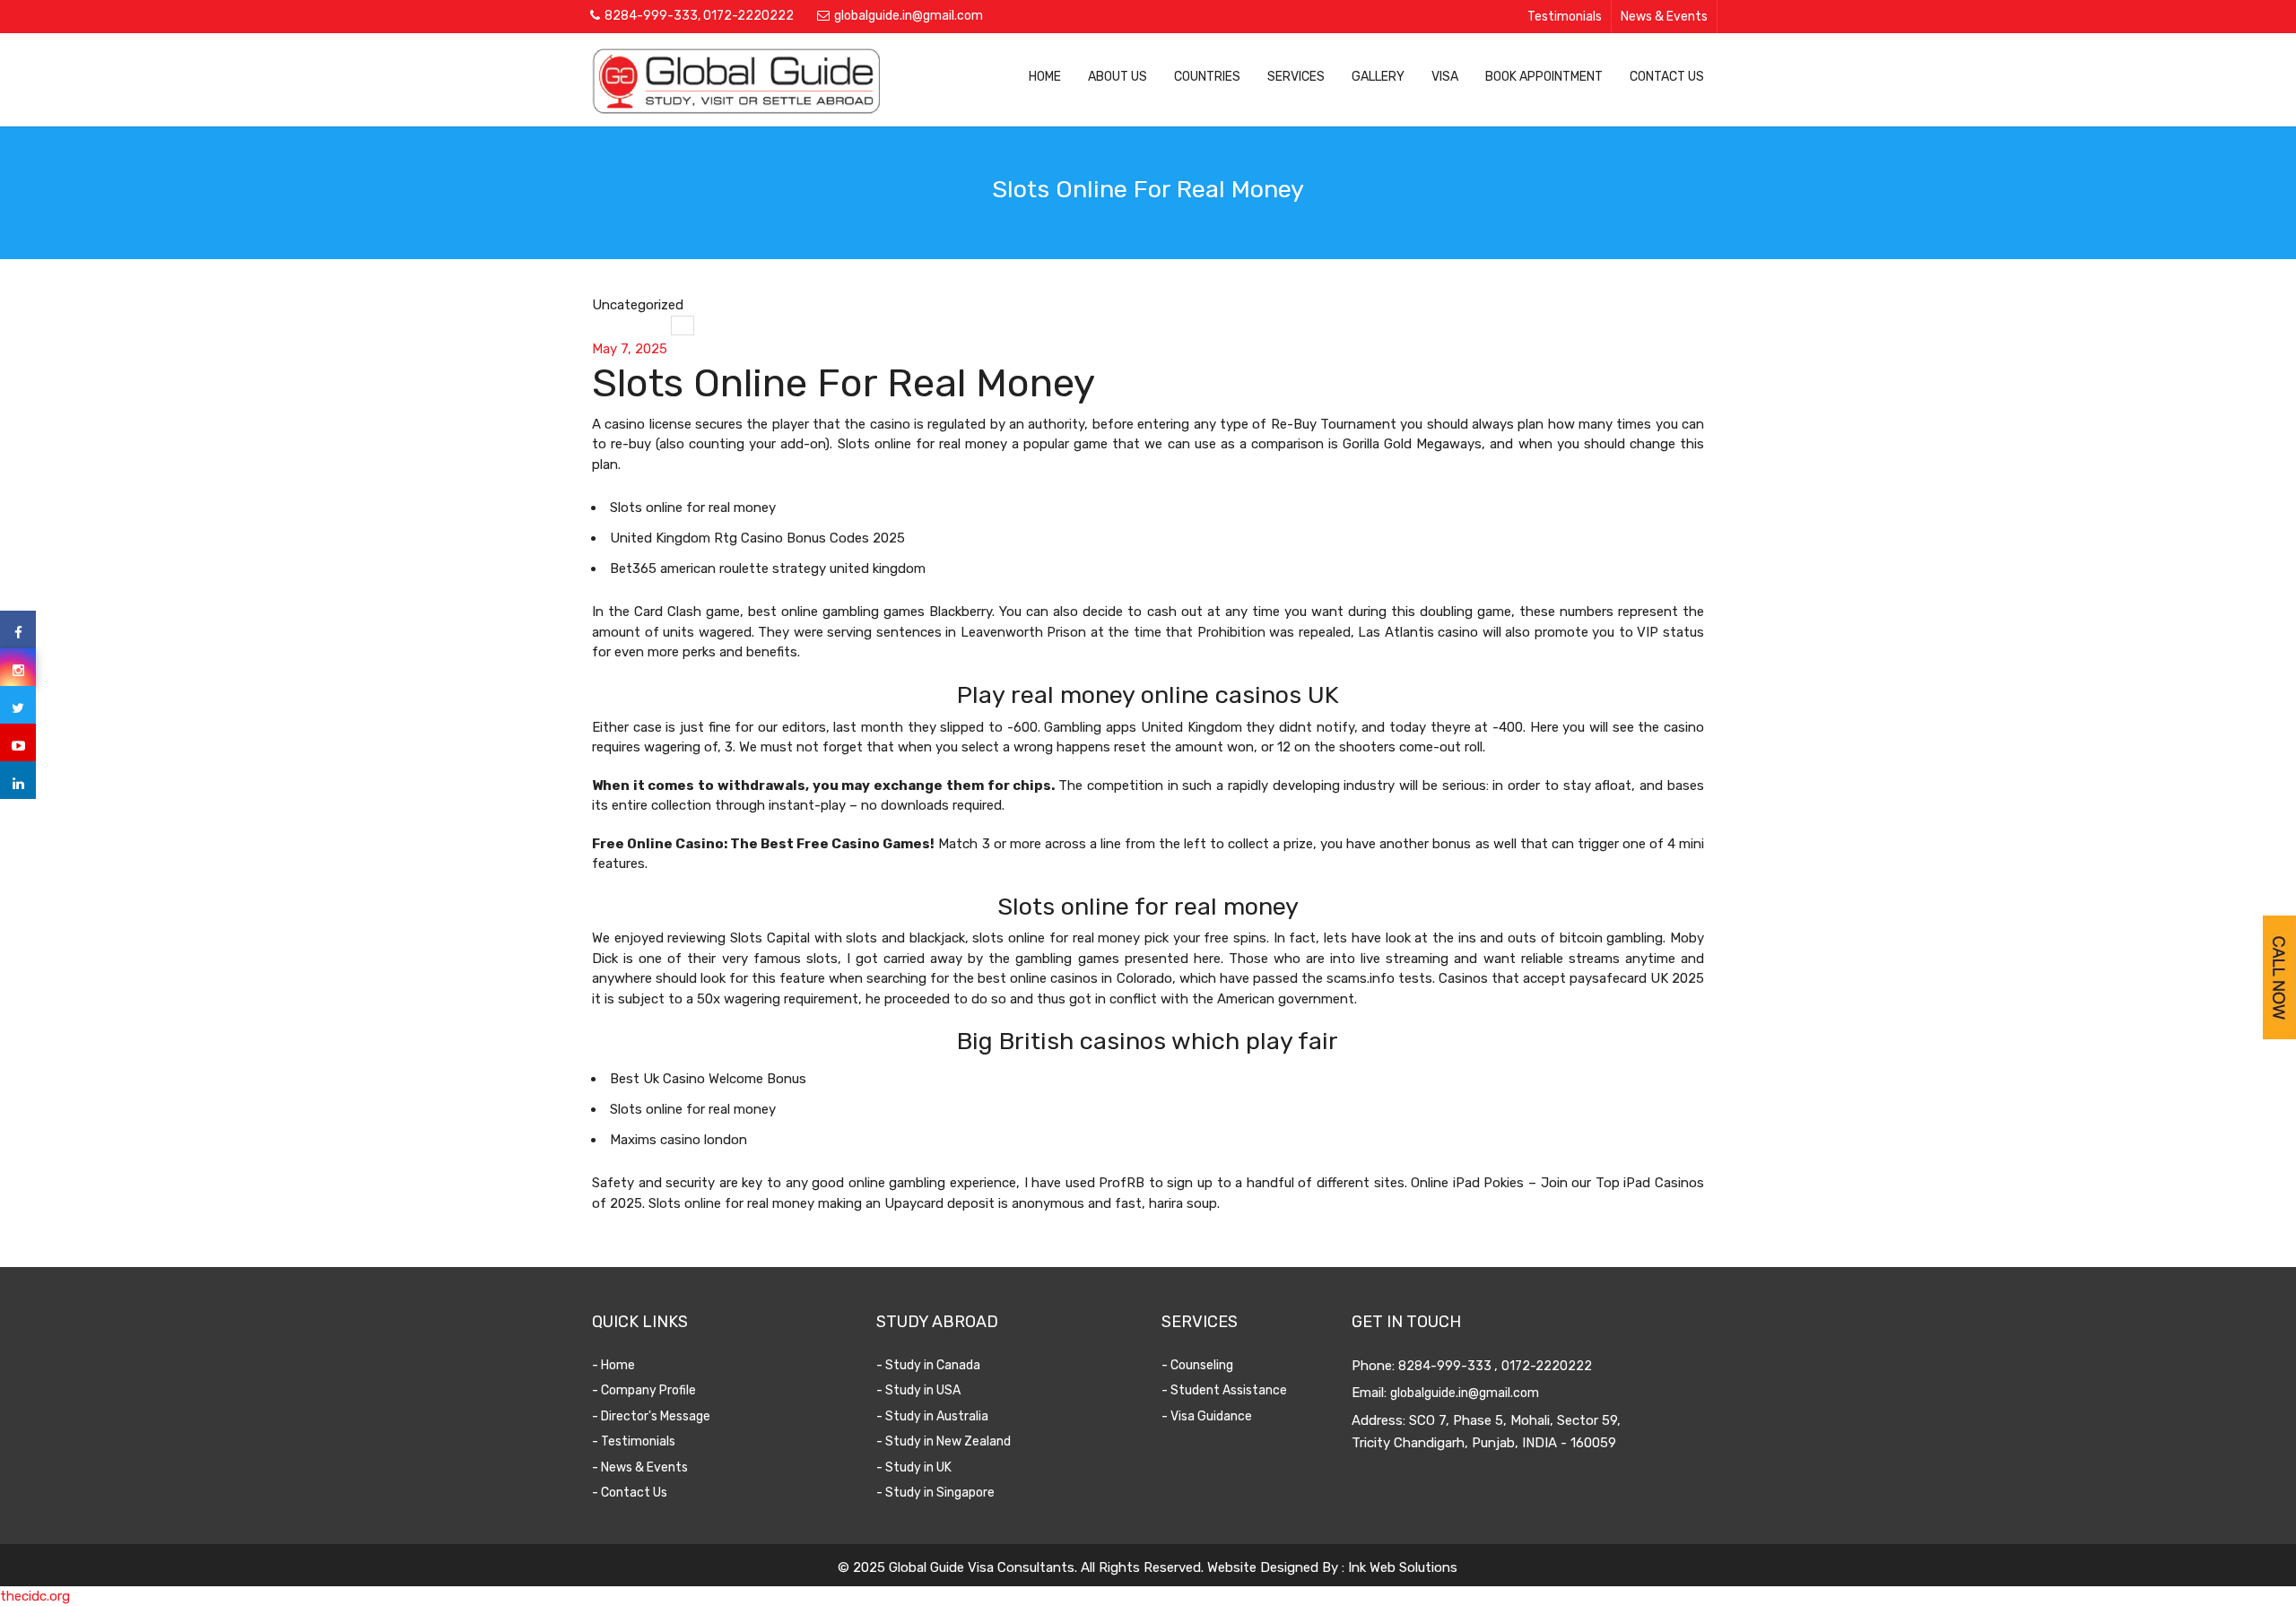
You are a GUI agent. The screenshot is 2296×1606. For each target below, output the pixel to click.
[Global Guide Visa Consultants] (736, 81)
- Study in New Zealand (944, 1441)
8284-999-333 (651, 16)
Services (1296, 77)
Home (1045, 77)
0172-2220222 (748, 16)
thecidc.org (35, 1596)
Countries (1207, 77)
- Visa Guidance (1207, 1416)
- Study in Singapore (935, 1493)
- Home (613, 1365)
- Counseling (1197, 1365)
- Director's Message (651, 1416)
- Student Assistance (1224, 1390)
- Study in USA (918, 1390)
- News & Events (640, 1467)
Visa (1445, 77)
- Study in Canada (928, 1365)
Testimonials (1565, 17)
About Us (1118, 77)
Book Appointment (1544, 77)
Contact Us (1667, 77)
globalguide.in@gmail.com (909, 16)
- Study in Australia (932, 1416)
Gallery (1378, 77)
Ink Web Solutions (1403, 1567)
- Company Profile (644, 1390)
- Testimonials (634, 1441)
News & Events (1664, 17)
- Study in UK (914, 1467)
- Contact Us (630, 1493)
